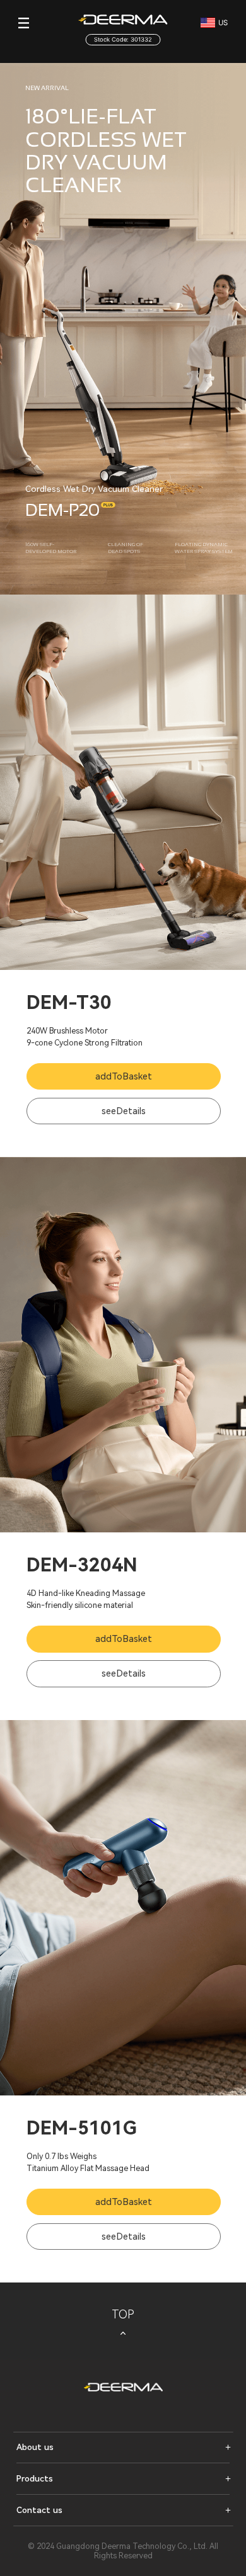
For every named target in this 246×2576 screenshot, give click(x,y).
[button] (123, 2447)
